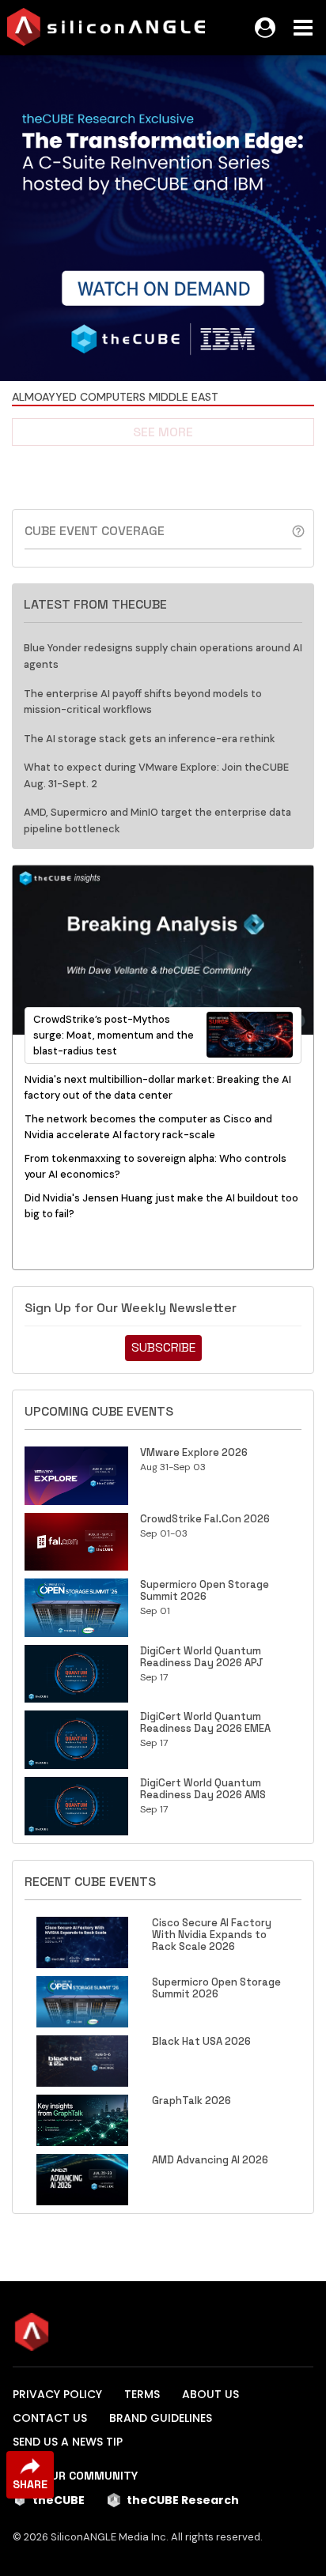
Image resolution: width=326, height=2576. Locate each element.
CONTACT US (50, 2418)
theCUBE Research (183, 2500)
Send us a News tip (68, 2442)
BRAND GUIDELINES (161, 2418)
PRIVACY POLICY (57, 2394)
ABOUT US (210, 2394)
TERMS (142, 2394)
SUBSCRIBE (163, 1347)
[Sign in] (265, 28)
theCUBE (59, 2500)
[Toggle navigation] (303, 28)
